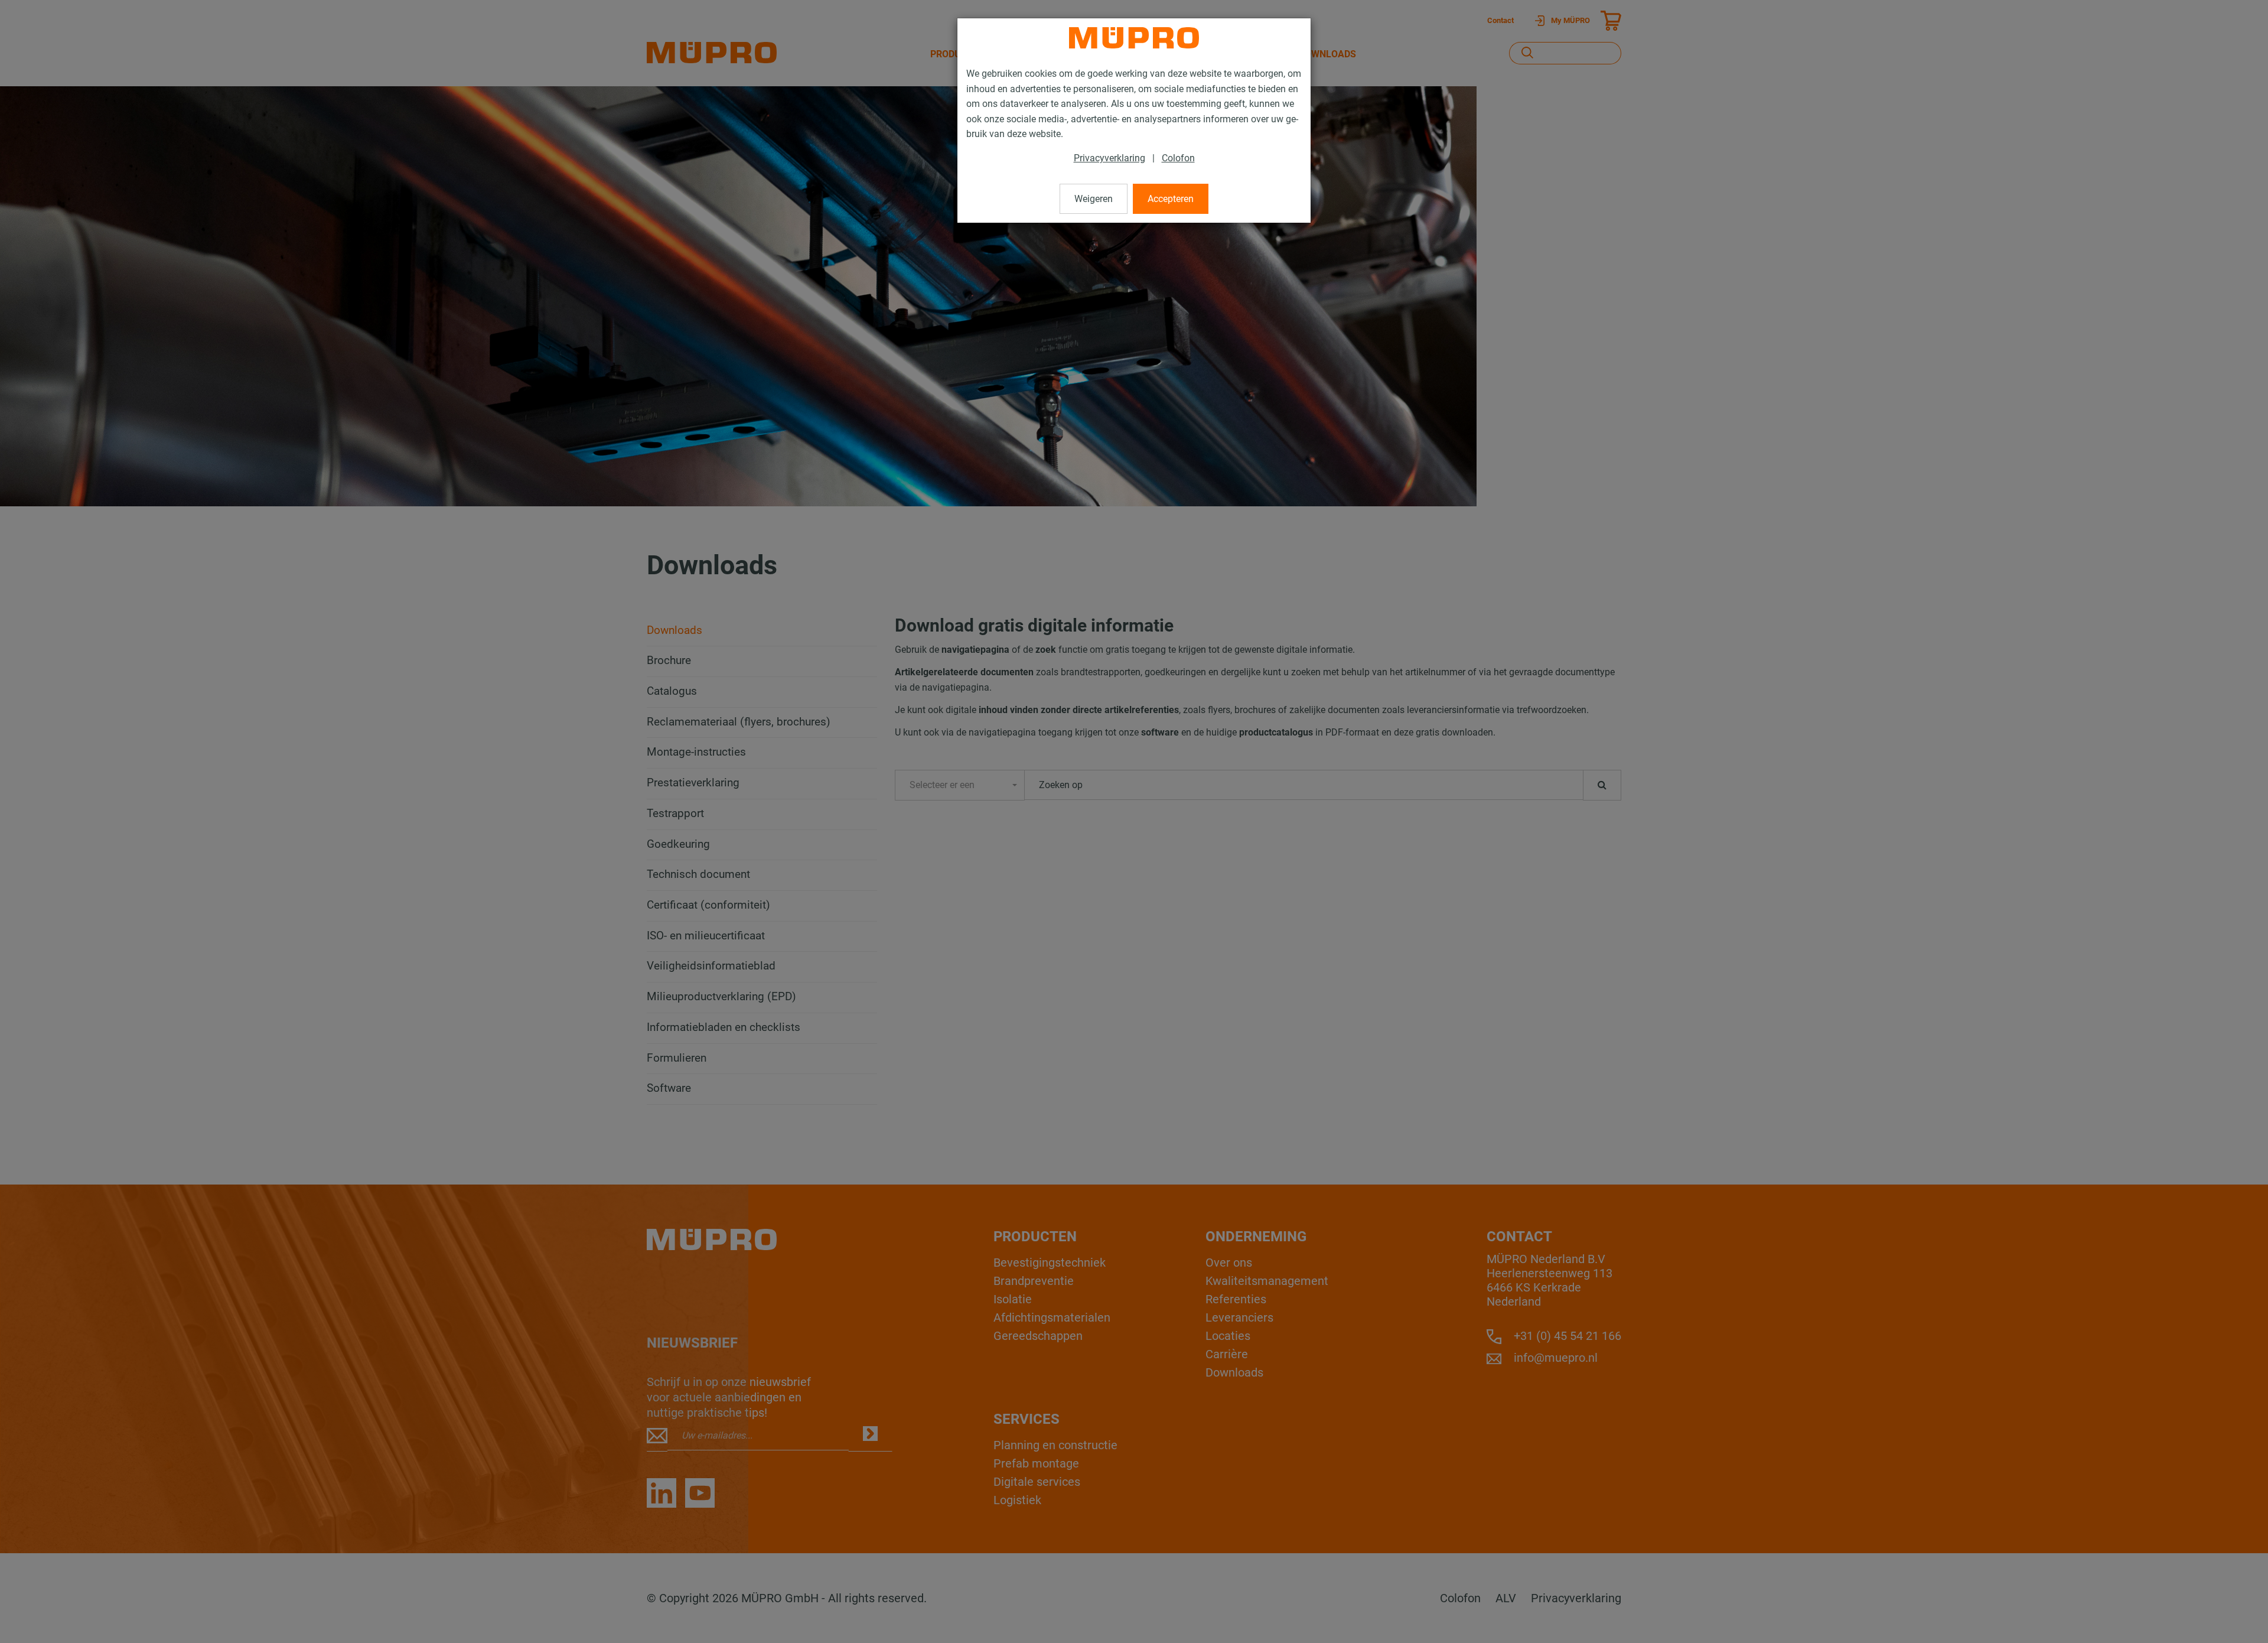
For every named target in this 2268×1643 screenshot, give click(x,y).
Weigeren (1094, 199)
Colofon (1178, 158)
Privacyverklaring (1109, 158)
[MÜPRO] (1134, 38)
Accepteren (1171, 199)
